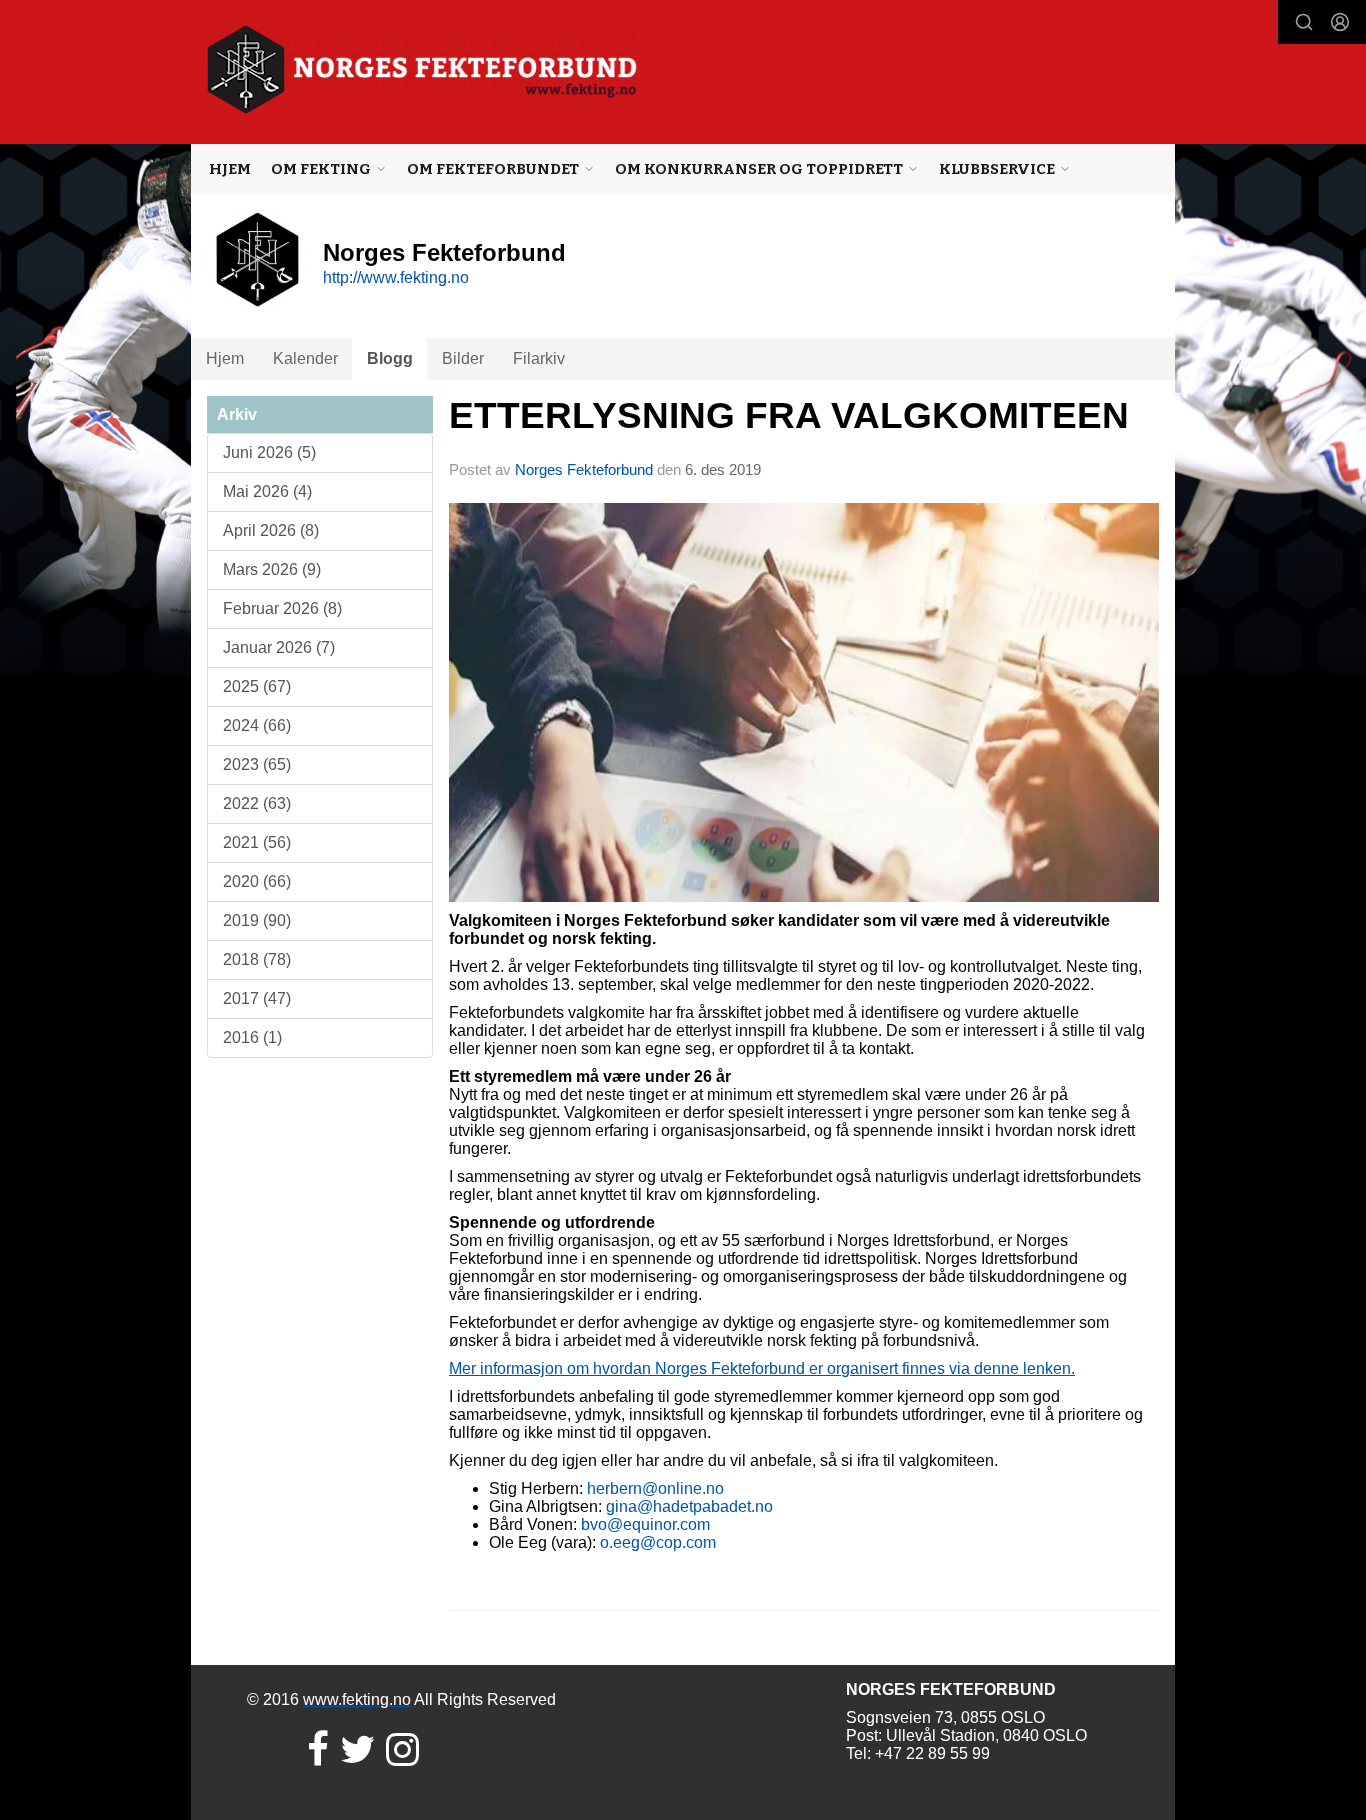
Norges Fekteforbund (584, 469)
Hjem (230, 169)
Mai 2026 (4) (267, 491)
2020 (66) (257, 881)
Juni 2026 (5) (269, 452)
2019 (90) (257, 920)
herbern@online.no (655, 1488)
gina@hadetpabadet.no (689, 1506)
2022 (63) (257, 803)
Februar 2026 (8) (282, 608)
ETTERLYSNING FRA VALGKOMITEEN (789, 415)
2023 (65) (257, 764)
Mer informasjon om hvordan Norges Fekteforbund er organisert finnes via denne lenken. (762, 1368)
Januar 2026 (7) (279, 647)
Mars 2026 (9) (272, 569)
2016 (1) (252, 1037)
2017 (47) (257, 998)
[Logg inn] (1340, 22)
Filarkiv (539, 358)
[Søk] (1304, 22)
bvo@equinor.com (645, 1524)
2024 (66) (257, 725)
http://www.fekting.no (396, 277)
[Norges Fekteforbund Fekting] (422, 69)
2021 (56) (257, 842)
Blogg (390, 358)
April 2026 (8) (271, 530)
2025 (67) (257, 686)
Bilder (463, 358)
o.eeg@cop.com (658, 1542)
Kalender (305, 358)
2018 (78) (257, 959)
